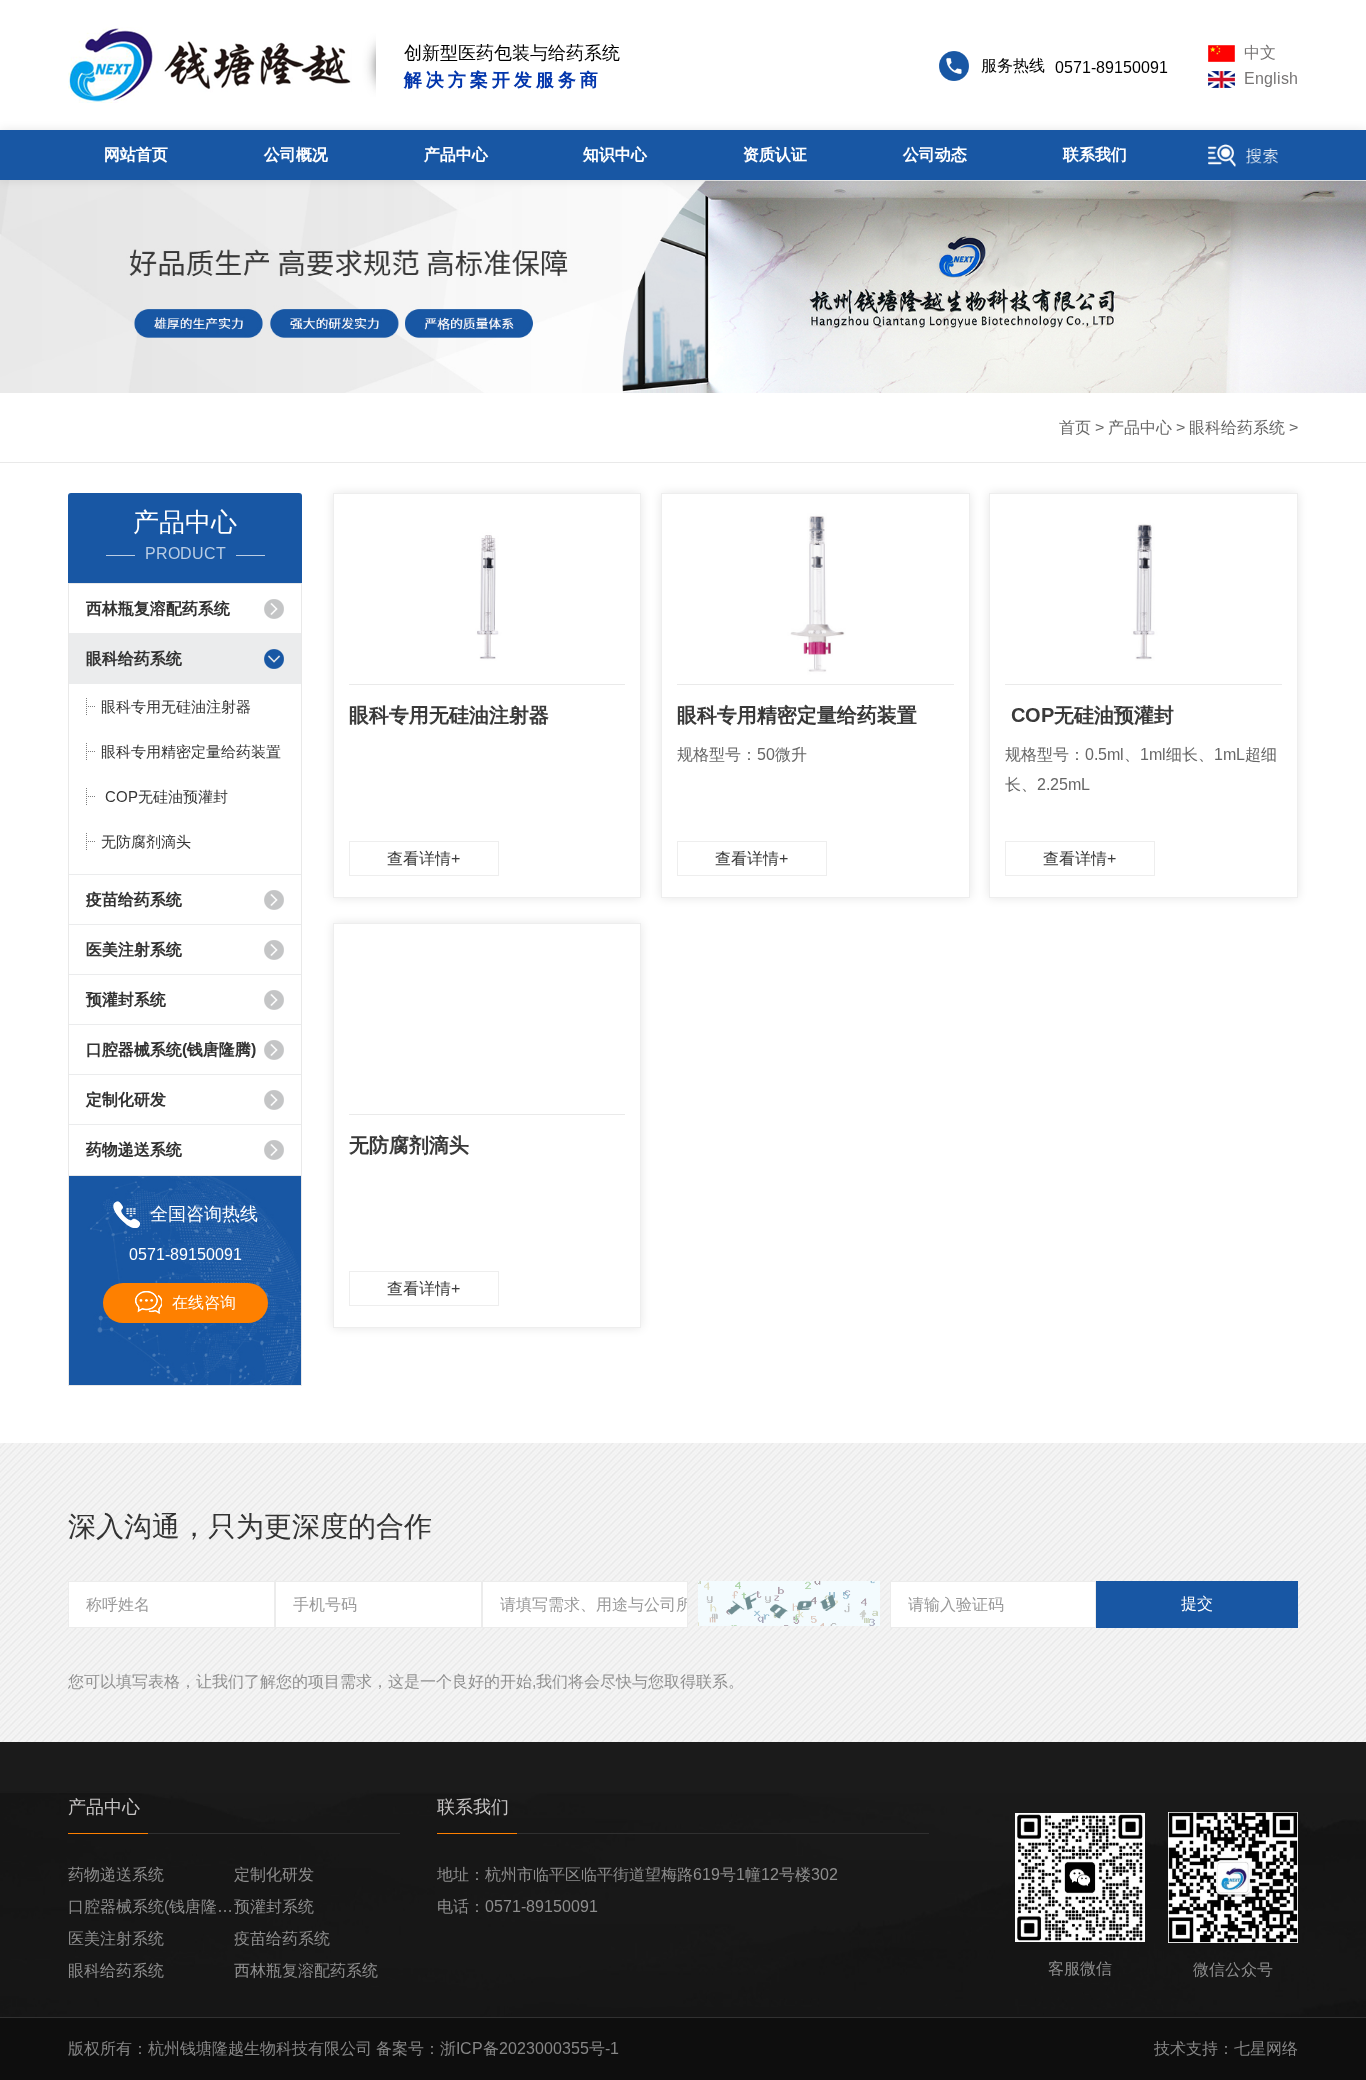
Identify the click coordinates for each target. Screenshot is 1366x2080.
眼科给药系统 (1237, 427)
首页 (1075, 427)
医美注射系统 (134, 949)
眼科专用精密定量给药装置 (191, 751)
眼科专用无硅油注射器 (176, 706)
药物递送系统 (134, 1149)
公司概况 (296, 154)
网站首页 (136, 154)
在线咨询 (204, 1302)
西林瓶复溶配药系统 (158, 608)
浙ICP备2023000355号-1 (529, 2048)
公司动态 (935, 154)
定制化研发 (126, 1099)
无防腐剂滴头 (146, 841)
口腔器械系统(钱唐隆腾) (171, 1049)
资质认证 (775, 154)
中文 (1258, 52)
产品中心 (456, 154)
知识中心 (615, 154)
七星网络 (1266, 2048)
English (1269, 78)
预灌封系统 (126, 999)
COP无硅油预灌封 (164, 796)
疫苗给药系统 (134, 899)
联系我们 (1095, 154)
